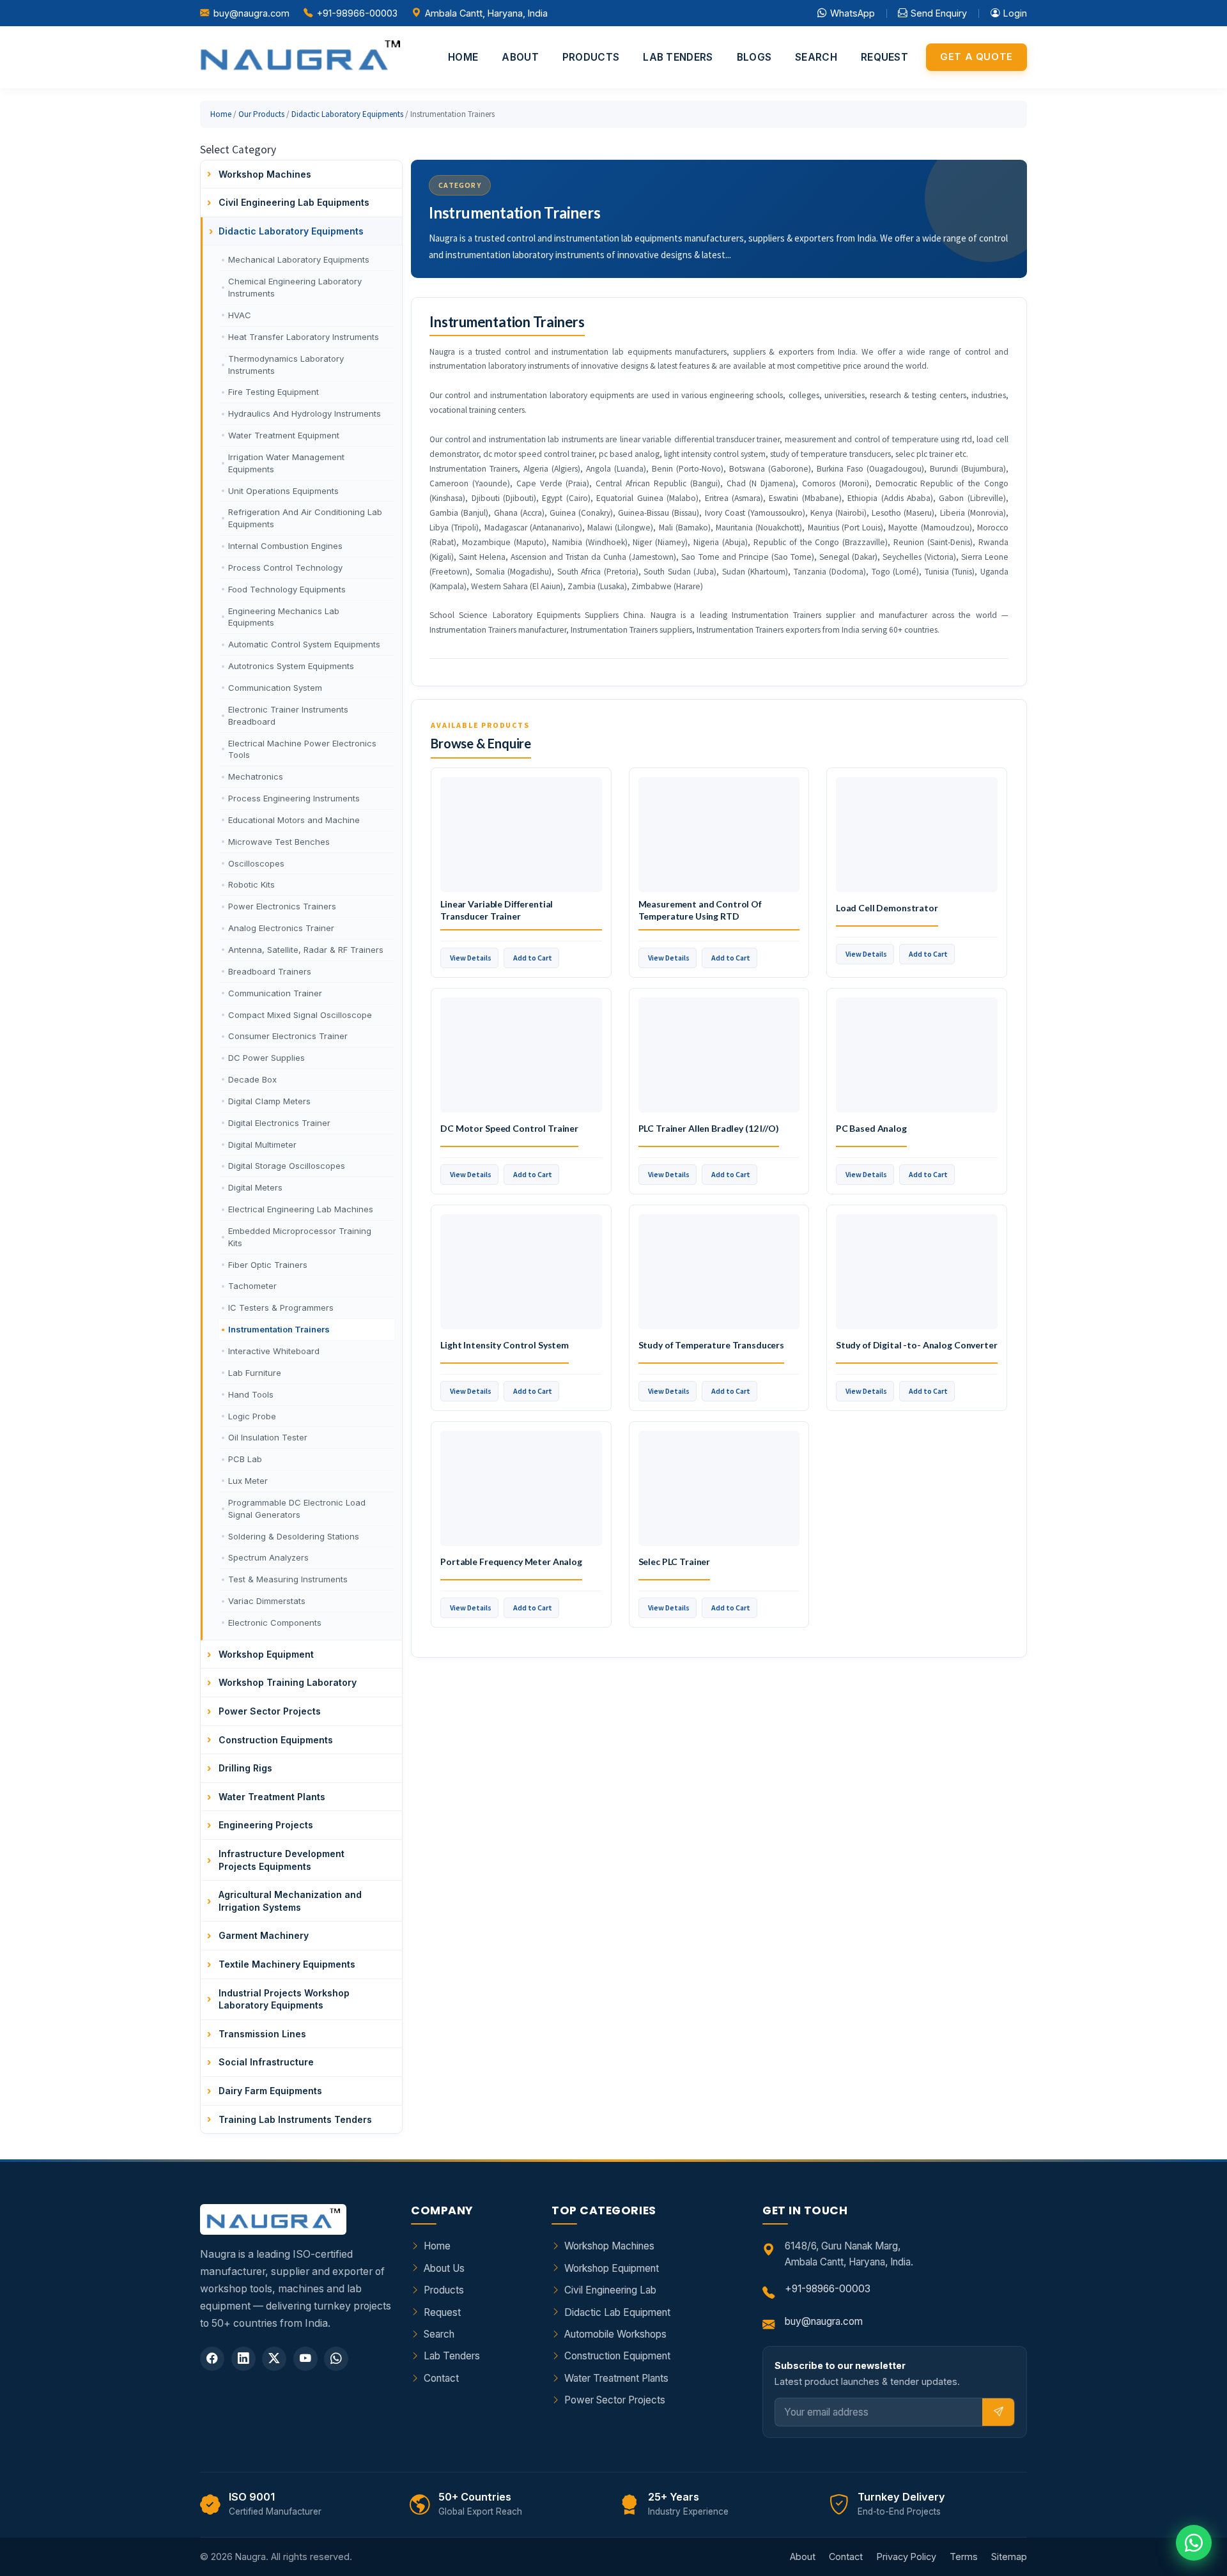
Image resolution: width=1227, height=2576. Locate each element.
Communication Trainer (275, 993)
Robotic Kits (251, 884)
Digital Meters (255, 1187)
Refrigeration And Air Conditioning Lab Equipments (305, 518)
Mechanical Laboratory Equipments (299, 259)
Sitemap (1009, 2557)
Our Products (261, 114)
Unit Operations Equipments (283, 491)
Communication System (275, 688)
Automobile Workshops (615, 2334)
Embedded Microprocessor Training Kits (300, 1237)
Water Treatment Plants (616, 2378)
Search (816, 57)
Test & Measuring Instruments (288, 1579)
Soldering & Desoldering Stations (294, 1536)
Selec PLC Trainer (675, 1562)
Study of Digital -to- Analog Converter (917, 1345)
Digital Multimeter (262, 1145)
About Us (444, 2268)
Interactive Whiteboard (274, 1351)
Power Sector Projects (615, 2400)
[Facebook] (212, 2359)
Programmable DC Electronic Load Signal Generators (297, 1508)
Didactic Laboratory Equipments (347, 114)
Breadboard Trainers (270, 971)
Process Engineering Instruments (294, 798)
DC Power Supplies (266, 1058)
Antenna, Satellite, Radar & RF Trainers (306, 950)
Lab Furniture (255, 1373)
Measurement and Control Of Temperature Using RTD (700, 910)
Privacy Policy (907, 2557)
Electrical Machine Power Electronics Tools (302, 749)
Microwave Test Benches (279, 842)
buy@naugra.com (251, 13)
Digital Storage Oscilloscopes (287, 1166)
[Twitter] (274, 2359)
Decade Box (252, 1079)
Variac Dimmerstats (267, 1601)
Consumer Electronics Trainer (288, 1036)
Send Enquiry (939, 13)
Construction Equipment (617, 2356)
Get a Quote (976, 57)
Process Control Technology (285, 567)
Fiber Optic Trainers (268, 1265)
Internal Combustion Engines (285, 546)
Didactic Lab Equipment (617, 2312)
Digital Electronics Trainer (279, 1123)
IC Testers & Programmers (281, 1307)
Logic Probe (252, 1416)
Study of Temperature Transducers (712, 1345)
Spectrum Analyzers (268, 1557)
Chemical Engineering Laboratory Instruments (295, 287)
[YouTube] (305, 2359)
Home (463, 57)
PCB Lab (245, 1459)
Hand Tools (251, 1394)
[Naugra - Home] (300, 57)
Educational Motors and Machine (294, 820)
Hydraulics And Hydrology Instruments (305, 413)
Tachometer (252, 1286)
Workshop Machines (609, 2246)
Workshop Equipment (612, 2268)
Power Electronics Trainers (282, 906)
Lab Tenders (678, 57)
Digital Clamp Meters (269, 1101)
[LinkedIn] (243, 2359)
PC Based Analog (871, 1128)
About (520, 57)
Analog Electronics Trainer (281, 928)
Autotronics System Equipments (291, 666)
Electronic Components (275, 1623)
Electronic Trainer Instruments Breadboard (288, 715)
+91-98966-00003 (357, 13)
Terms (964, 2557)
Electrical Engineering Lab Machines (301, 1209)
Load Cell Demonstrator (887, 908)
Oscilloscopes (256, 863)
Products (591, 57)
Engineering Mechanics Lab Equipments (284, 617)
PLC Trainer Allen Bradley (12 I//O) (709, 1128)
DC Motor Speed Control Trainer (509, 1128)
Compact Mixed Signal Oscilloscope (300, 1015)
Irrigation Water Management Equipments (286, 463)
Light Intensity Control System (505, 1345)
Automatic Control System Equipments (304, 644)
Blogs (754, 57)
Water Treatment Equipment (284, 435)
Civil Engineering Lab (610, 2290)
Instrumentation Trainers (279, 1329)
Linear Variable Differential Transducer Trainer (497, 910)
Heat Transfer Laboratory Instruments (304, 337)
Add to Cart (533, 958)
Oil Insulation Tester (268, 1437)
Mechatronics (256, 776)
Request (884, 57)
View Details (471, 958)
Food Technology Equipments (287, 589)
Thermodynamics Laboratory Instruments (286, 365)
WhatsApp (853, 13)
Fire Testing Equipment (274, 392)
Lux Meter (248, 1481)
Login (1015, 13)
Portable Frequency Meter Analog (511, 1562)
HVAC (240, 315)
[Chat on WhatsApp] (1194, 2543)
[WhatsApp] (336, 2359)
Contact (441, 2378)
